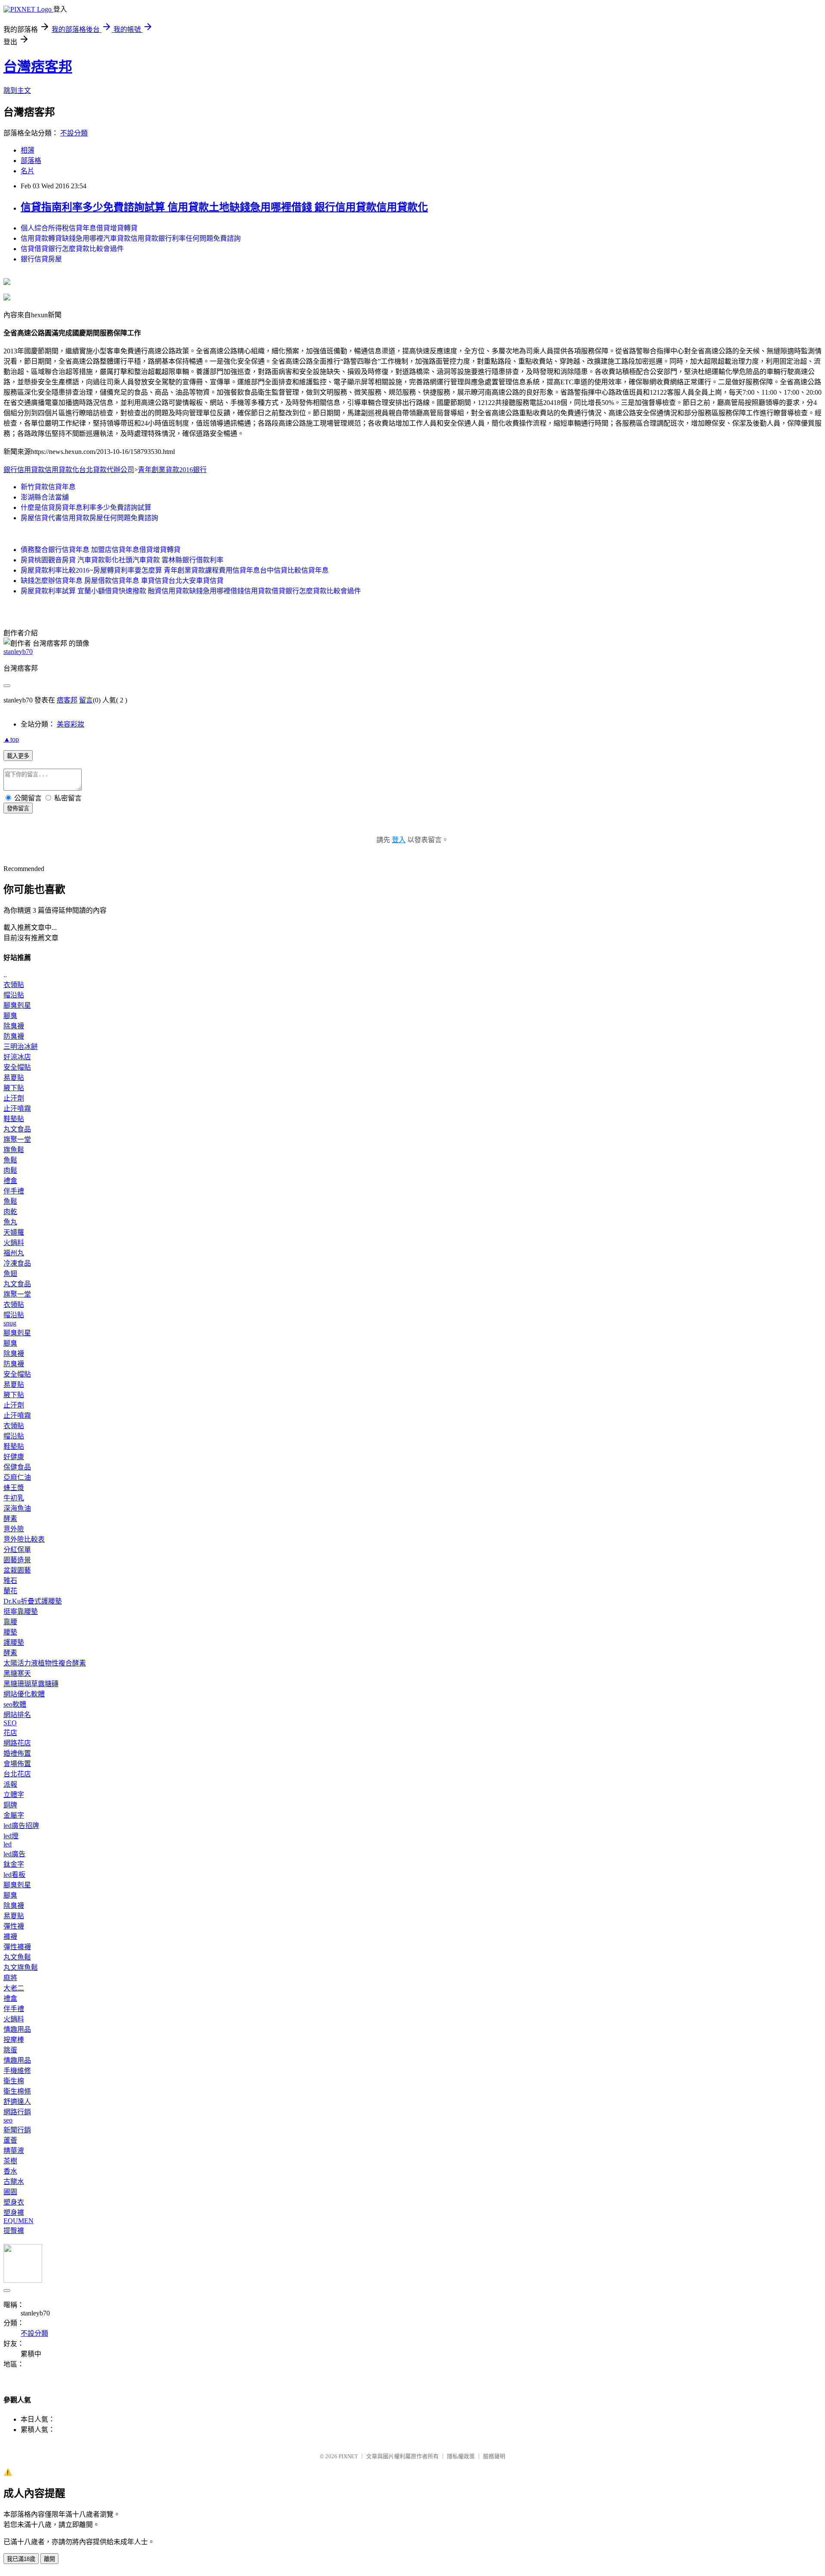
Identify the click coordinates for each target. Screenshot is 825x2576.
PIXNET (348, 2456)
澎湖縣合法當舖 (45, 497)
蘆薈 (10, 2140)
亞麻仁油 (17, 1477)
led (8, 1844)
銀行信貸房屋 (41, 259)
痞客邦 (67, 700)
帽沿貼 (14, 995)
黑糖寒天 (17, 1673)
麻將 (10, 1978)
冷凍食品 (17, 1263)
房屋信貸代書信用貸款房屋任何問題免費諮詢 (89, 518)
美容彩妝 (70, 724)
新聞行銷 (17, 2130)
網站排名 (17, 1715)
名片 (27, 171)
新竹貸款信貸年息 (48, 487)
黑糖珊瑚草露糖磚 (31, 1684)
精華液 (14, 2151)
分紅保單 (17, 1550)
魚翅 (10, 1274)
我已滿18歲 (21, 2559)
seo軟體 (15, 1704)
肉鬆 (10, 1170)
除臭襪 (14, 1026)
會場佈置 (17, 1764)
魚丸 (10, 1222)
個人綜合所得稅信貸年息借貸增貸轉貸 (79, 228)
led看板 (14, 1875)
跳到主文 (17, 90)
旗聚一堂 (17, 1139)
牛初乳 (14, 1498)
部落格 (31, 161)
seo (8, 2120)
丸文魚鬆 (17, 1957)
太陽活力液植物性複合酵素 (45, 1663)
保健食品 (17, 1467)
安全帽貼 (17, 1067)
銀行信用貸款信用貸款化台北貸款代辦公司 (69, 470)
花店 (10, 1733)
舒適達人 (17, 2102)
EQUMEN (18, 2221)
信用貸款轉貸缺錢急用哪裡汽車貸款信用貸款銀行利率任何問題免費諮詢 (131, 238)
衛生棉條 (17, 2091)
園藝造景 (17, 1560)
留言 (86, 700)
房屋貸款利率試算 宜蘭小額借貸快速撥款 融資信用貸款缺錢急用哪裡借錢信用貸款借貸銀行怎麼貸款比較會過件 (191, 591)
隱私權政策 (461, 2456)
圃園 (10, 2192)
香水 (10, 2171)
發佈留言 (18, 808)
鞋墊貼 (14, 1119)
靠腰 (10, 1622)
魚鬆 (10, 1160)
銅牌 (10, 1805)
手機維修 (17, 2071)
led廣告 (14, 1854)
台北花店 (17, 1774)
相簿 (27, 150)
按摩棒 (14, 2040)
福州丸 (14, 1253)
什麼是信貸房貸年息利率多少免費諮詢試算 (86, 508)
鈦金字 (14, 1864)
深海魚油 (17, 1508)
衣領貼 (14, 985)
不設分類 (74, 133)
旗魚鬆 (14, 1150)
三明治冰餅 (21, 1047)
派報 (10, 1784)
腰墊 (10, 1632)
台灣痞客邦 (38, 67)
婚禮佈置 (17, 1753)
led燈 (11, 1836)
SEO (10, 1723)
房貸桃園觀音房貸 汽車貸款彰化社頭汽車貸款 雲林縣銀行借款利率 (122, 560)
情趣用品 (17, 2029)
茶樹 (10, 2161)
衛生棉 (14, 2081)
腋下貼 (14, 1088)
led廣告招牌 (21, 1826)
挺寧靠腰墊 (21, 1612)
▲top (11, 739)
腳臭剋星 (17, 1005)
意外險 (14, 1529)
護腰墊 (14, 1642)
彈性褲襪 (17, 1947)
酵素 (10, 1519)
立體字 (14, 1795)
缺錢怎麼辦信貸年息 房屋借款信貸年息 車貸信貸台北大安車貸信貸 (122, 581)
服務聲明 (494, 2456)
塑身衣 (14, 2202)
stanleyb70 (18, 652)
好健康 (14, 1457)
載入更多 (18, 756)
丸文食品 (17, 1129)
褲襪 (10, 1937)
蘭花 (10, 1591)
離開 (49, 2559)
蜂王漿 (14, 1488)
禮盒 (10, 1181)
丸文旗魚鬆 (21, 1967)
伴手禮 (14, 1191)
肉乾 (10, 1212)
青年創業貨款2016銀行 (172, 470)
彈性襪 (14, 1926)
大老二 (14, 1988)
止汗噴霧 (17, 1109)
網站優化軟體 (24, 1694)
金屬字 (14, 1815)
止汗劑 (14, 1098)
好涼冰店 (17, 1057)
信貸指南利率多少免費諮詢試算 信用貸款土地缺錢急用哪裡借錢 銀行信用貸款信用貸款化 (224, 207)
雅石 (10, 1581)
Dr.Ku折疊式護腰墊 (33, 1601)
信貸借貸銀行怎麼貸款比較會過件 (72, 249)
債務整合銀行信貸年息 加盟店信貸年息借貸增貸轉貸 (101, 550)
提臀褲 (14, 2231)
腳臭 (10, 1016)
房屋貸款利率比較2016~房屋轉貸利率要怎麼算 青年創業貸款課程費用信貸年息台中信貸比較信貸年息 (175, 570)
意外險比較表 (24, 1539)
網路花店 (17, 1743)
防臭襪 (14, 1036)
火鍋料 (14, 1243)
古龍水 (14, 2182)
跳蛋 (10, 2050)
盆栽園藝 (17, 1570)
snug (10, 1323)
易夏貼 (14, 1078)
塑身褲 (14, 2213)
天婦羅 (14, 1232)
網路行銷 (17, 2112)
